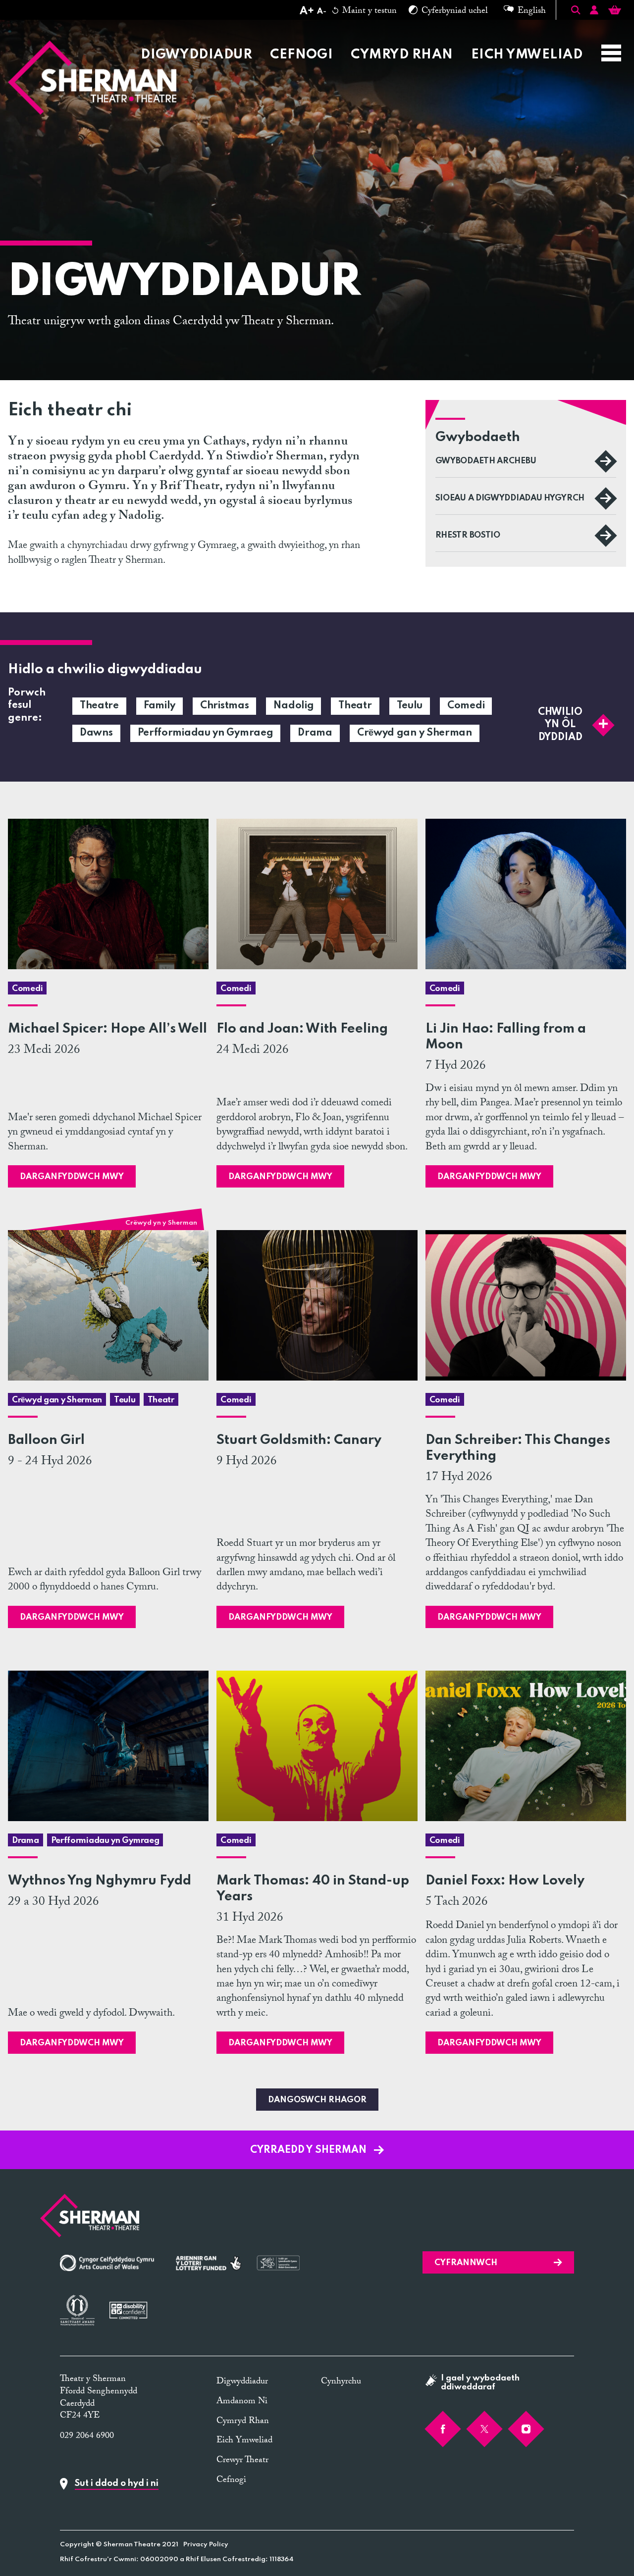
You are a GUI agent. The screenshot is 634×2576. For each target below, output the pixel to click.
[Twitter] (484, 2429)
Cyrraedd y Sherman (310, 2150)
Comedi (466, 706)
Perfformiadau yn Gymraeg (206, 733)
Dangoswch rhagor (317, 2100)
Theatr (355, 706)
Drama (315, 733)
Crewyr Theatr (536, 31)
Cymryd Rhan (402, 55)
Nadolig (293, 706)
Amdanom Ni (433, 31)
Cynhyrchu (341, 2382)
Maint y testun (368, 12)
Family (159, 706)
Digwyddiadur (196, 55)
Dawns (96, 733)
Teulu (410, 706)
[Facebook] (443, 2429)
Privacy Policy (206, 2545)
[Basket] (615, 12)
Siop (361, 31)
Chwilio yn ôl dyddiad (560, 724)
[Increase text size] (306, 12)
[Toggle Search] (576, 10)
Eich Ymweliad (527, 55)
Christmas (224, 706)
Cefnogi (301, 55)
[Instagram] (526, 2429)
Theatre (99, 706)
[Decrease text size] (321, 12)
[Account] (594, 12)
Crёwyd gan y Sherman (415, 733)
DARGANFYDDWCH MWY (72, 1177)
